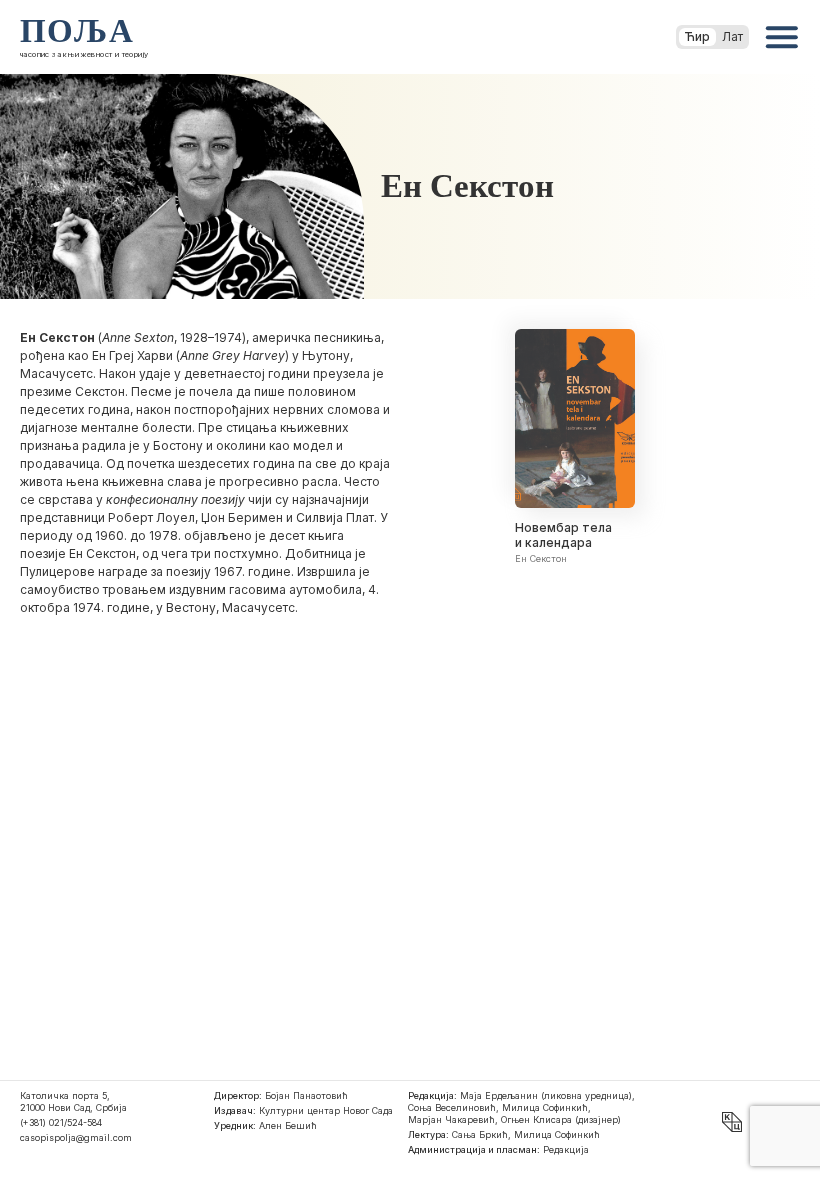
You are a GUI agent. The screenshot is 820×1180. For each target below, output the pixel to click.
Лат (732, 36)
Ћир (697, 36)
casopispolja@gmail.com (76, 1137)
